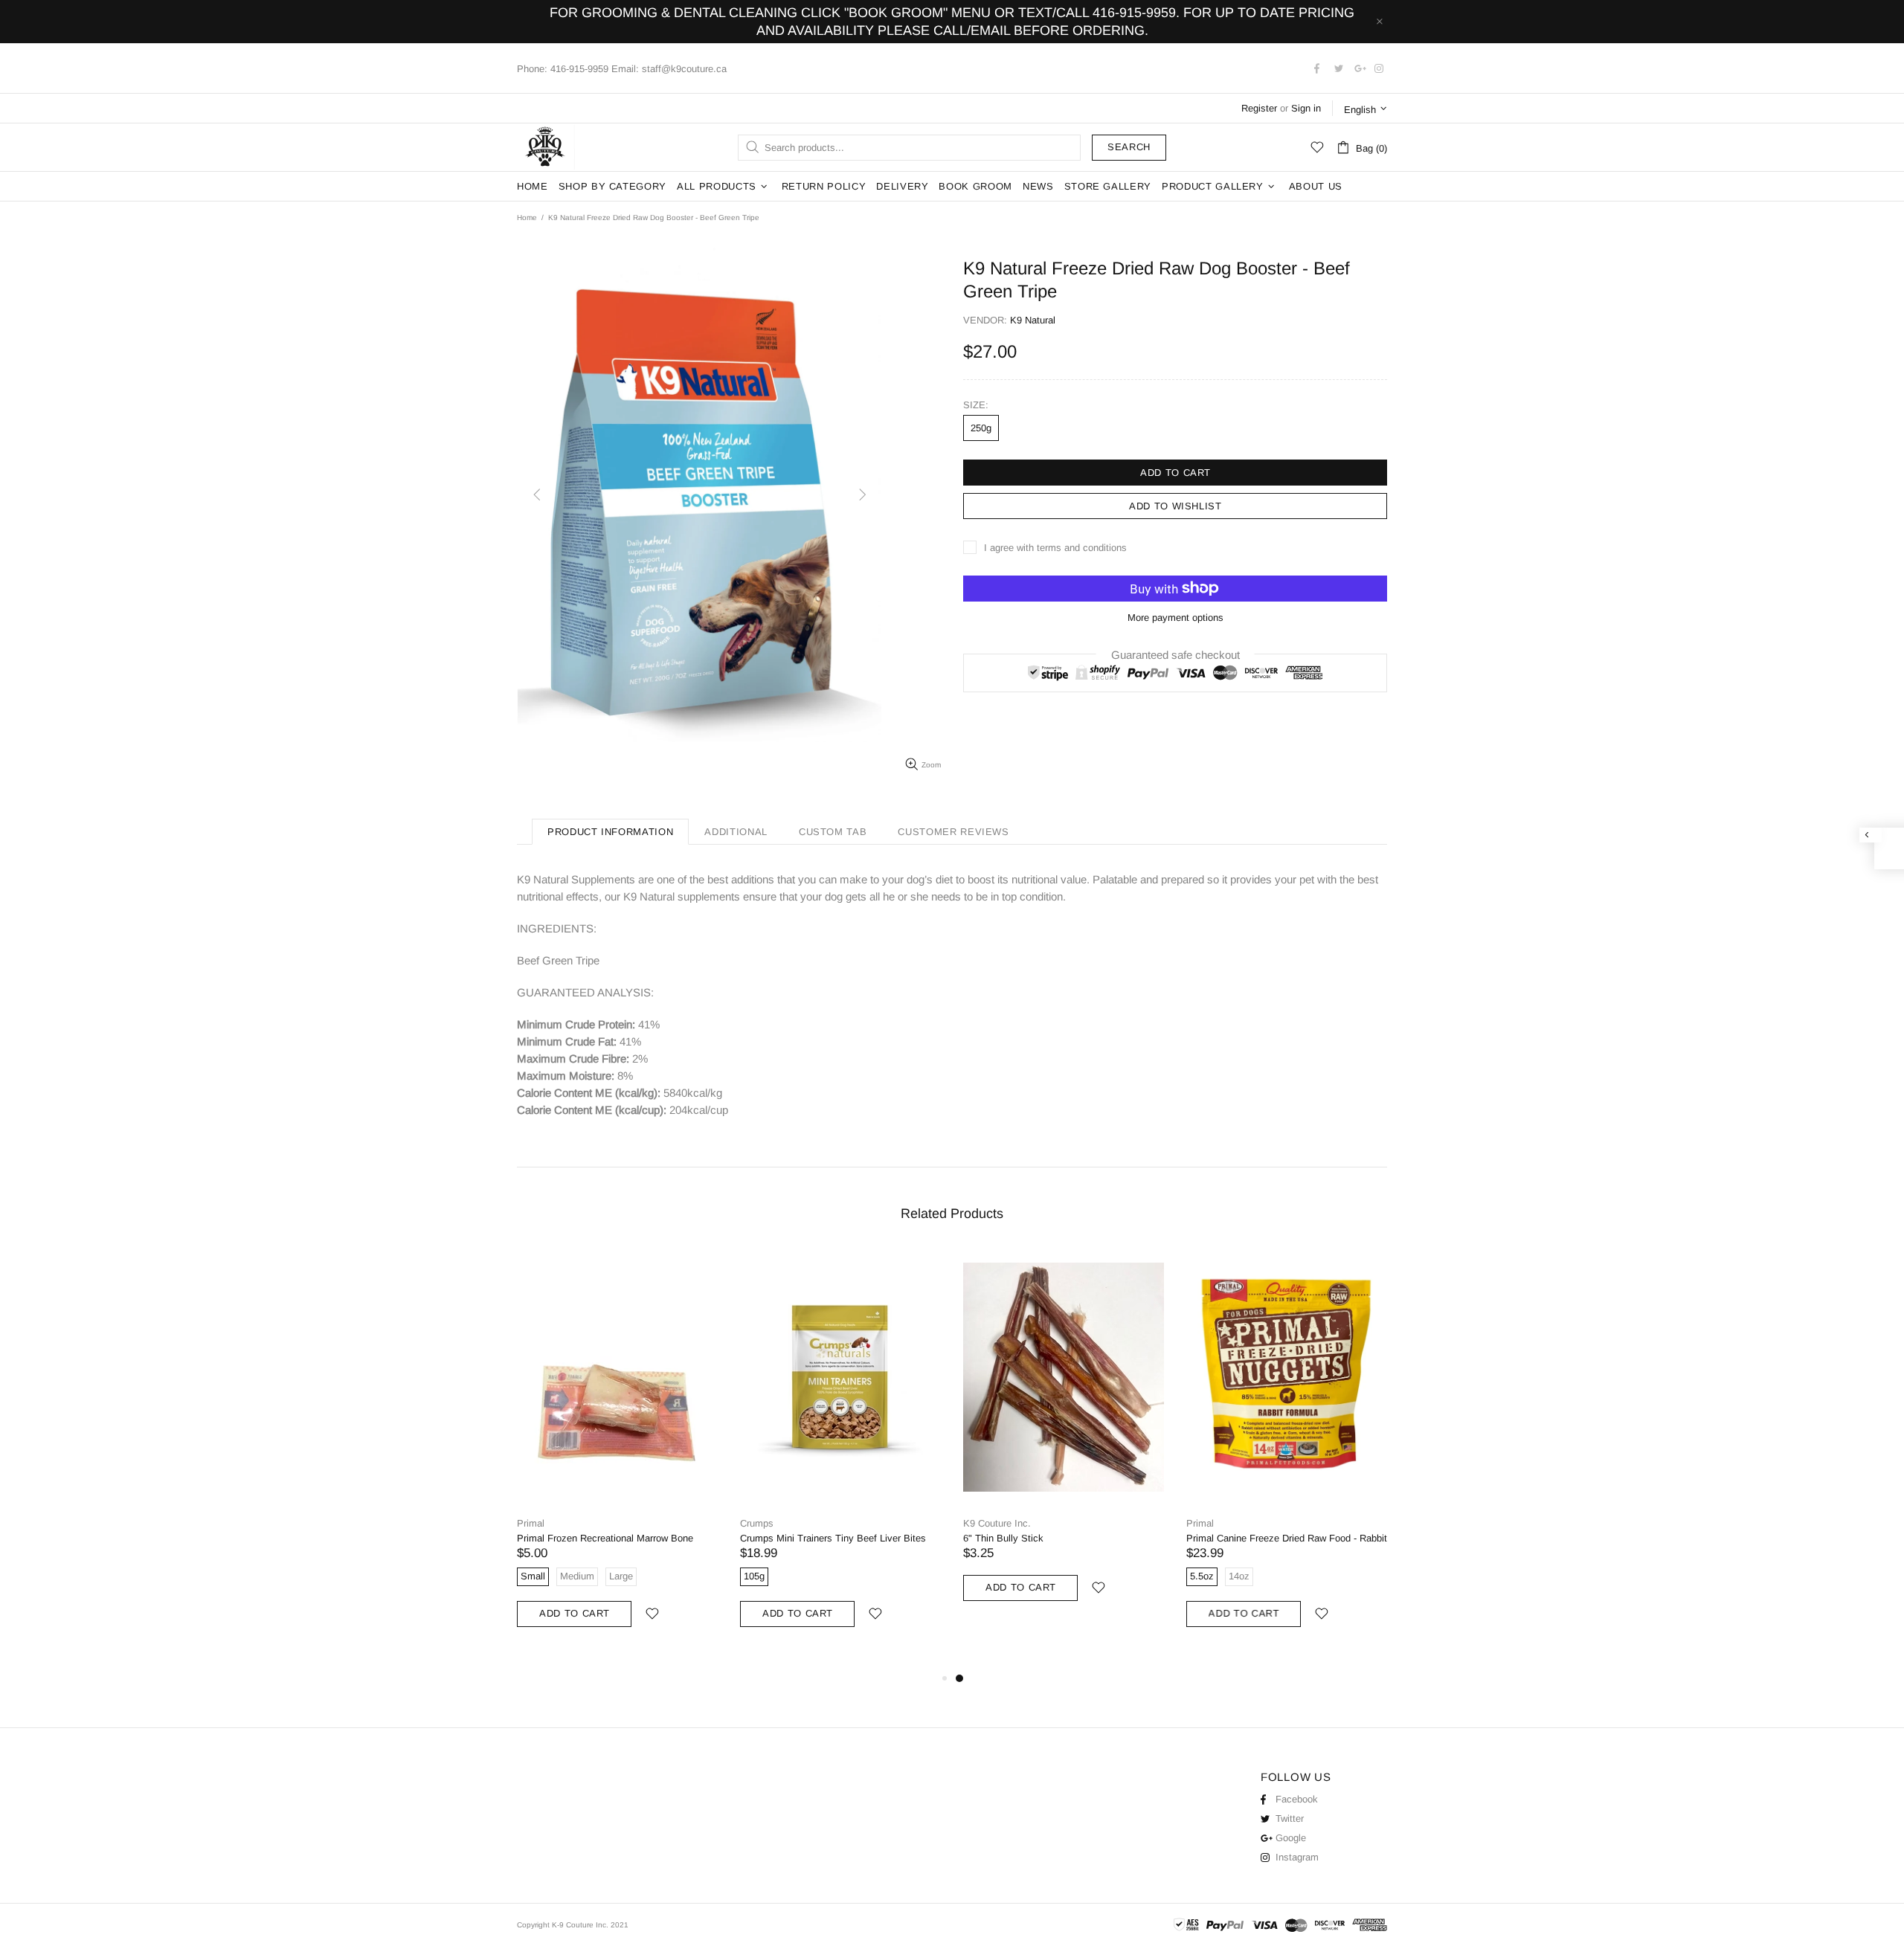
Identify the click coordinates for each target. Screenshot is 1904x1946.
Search (1129, 147)
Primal (531, 1523)
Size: (976, 405)
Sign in (1306, 108)
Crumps (757, 1523)
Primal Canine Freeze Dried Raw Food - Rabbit (1287, 1538)
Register (1259, 108)
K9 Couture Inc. (546, 147)
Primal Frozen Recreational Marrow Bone (605, 1538)
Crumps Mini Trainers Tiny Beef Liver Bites (833, 1538)
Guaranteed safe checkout (1175, 654)
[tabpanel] (1064, 1440)
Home (527, 218)
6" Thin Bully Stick (1003, 1538)
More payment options (1175, 618)
